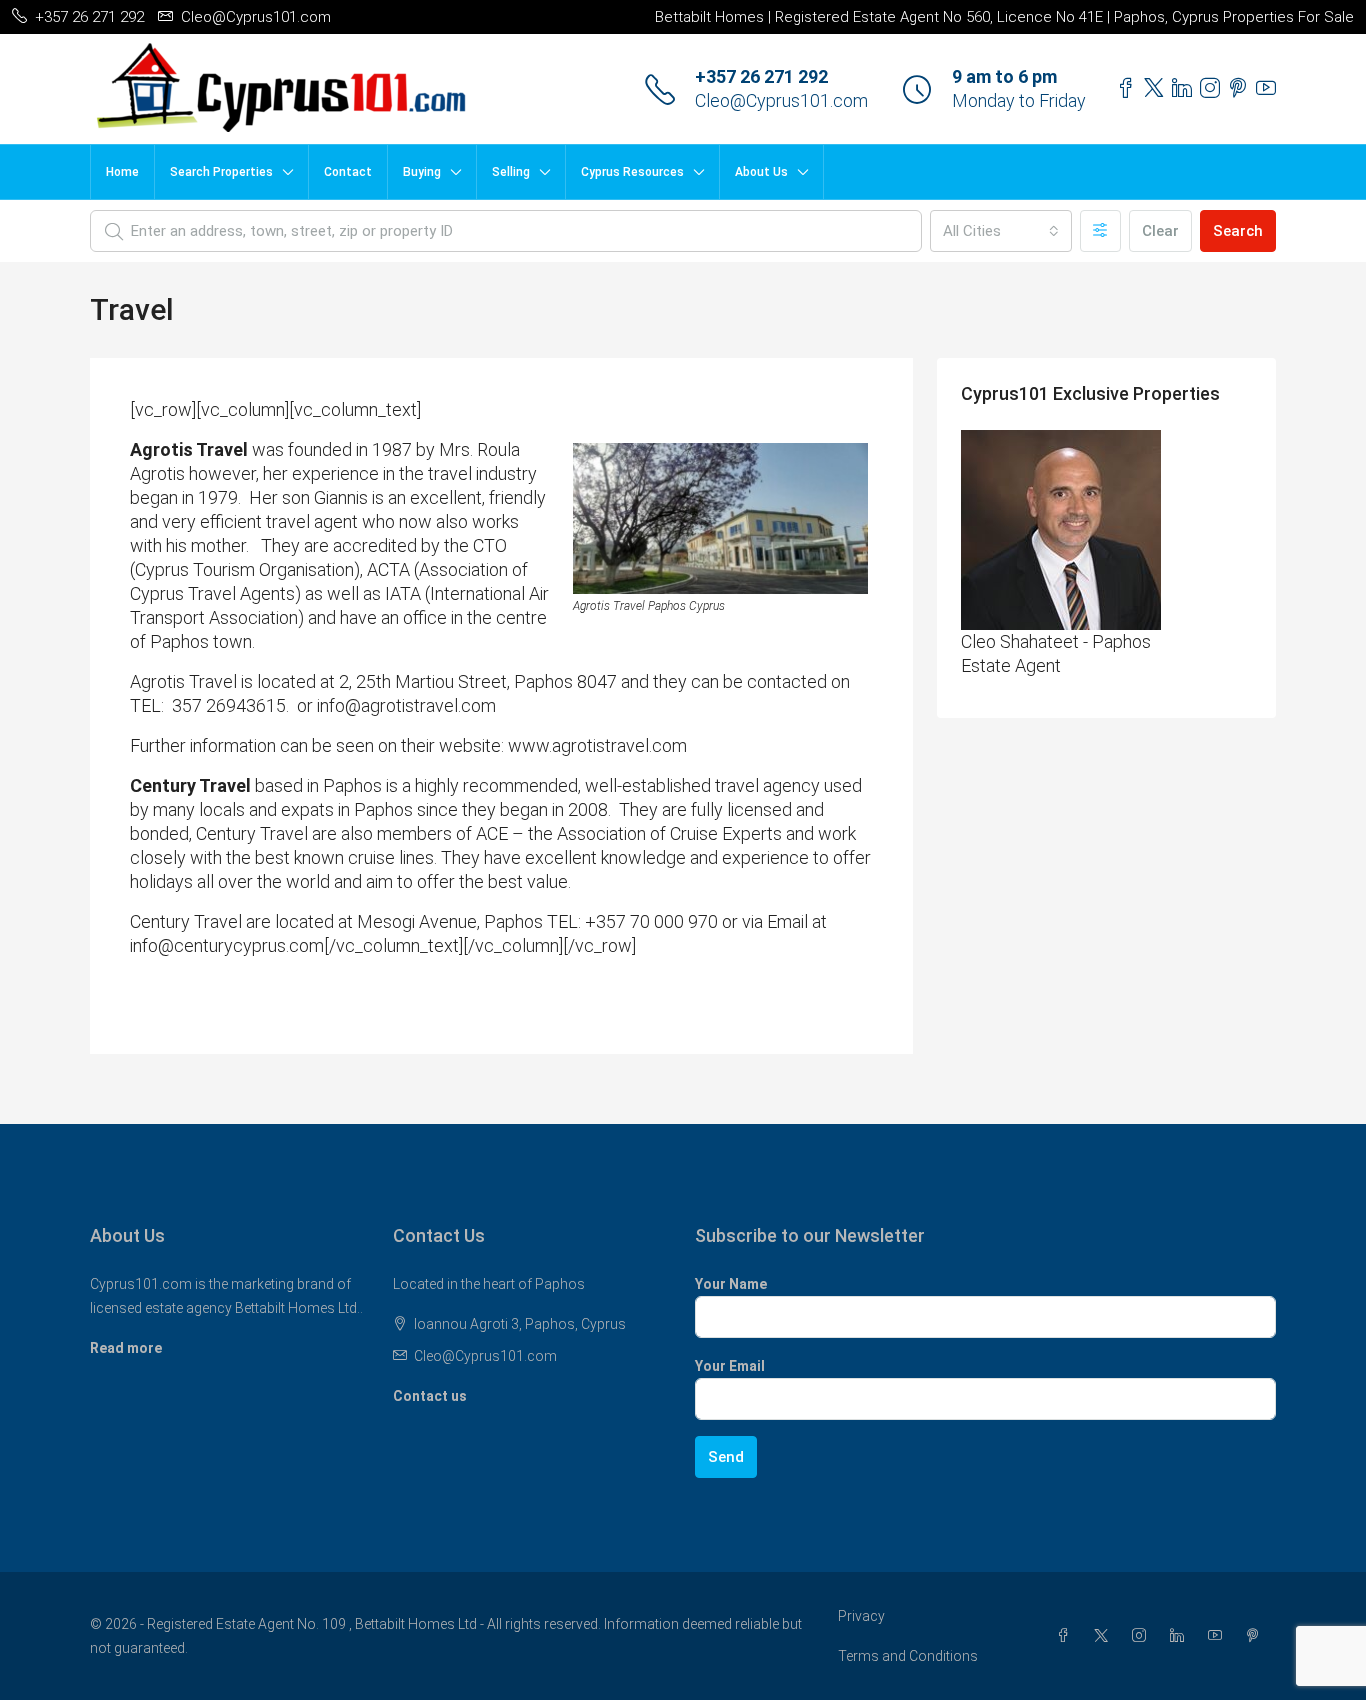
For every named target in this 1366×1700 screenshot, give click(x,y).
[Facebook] (1067, 1636)
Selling (511, 172)
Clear (1160, 231)
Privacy (861, 1616)
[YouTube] (1219, 1636)
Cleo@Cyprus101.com (781, 100)
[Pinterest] (1257, 1636)
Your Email (730, 1366)
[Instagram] (1143, 1636)
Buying (422, 172)
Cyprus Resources (632, 172)
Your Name (731, 1284)
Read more (126, 1348)
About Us (761, 172)
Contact (348, 172)
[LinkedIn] (1181, 1636)
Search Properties (221, 172)
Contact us (430, 1396)
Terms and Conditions (908, 1656)
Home (122, 172)
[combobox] (1001, 231)
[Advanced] (1100, 231)
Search (1238, 231)
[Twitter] (1105, 1636)
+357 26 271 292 (761, 76)
